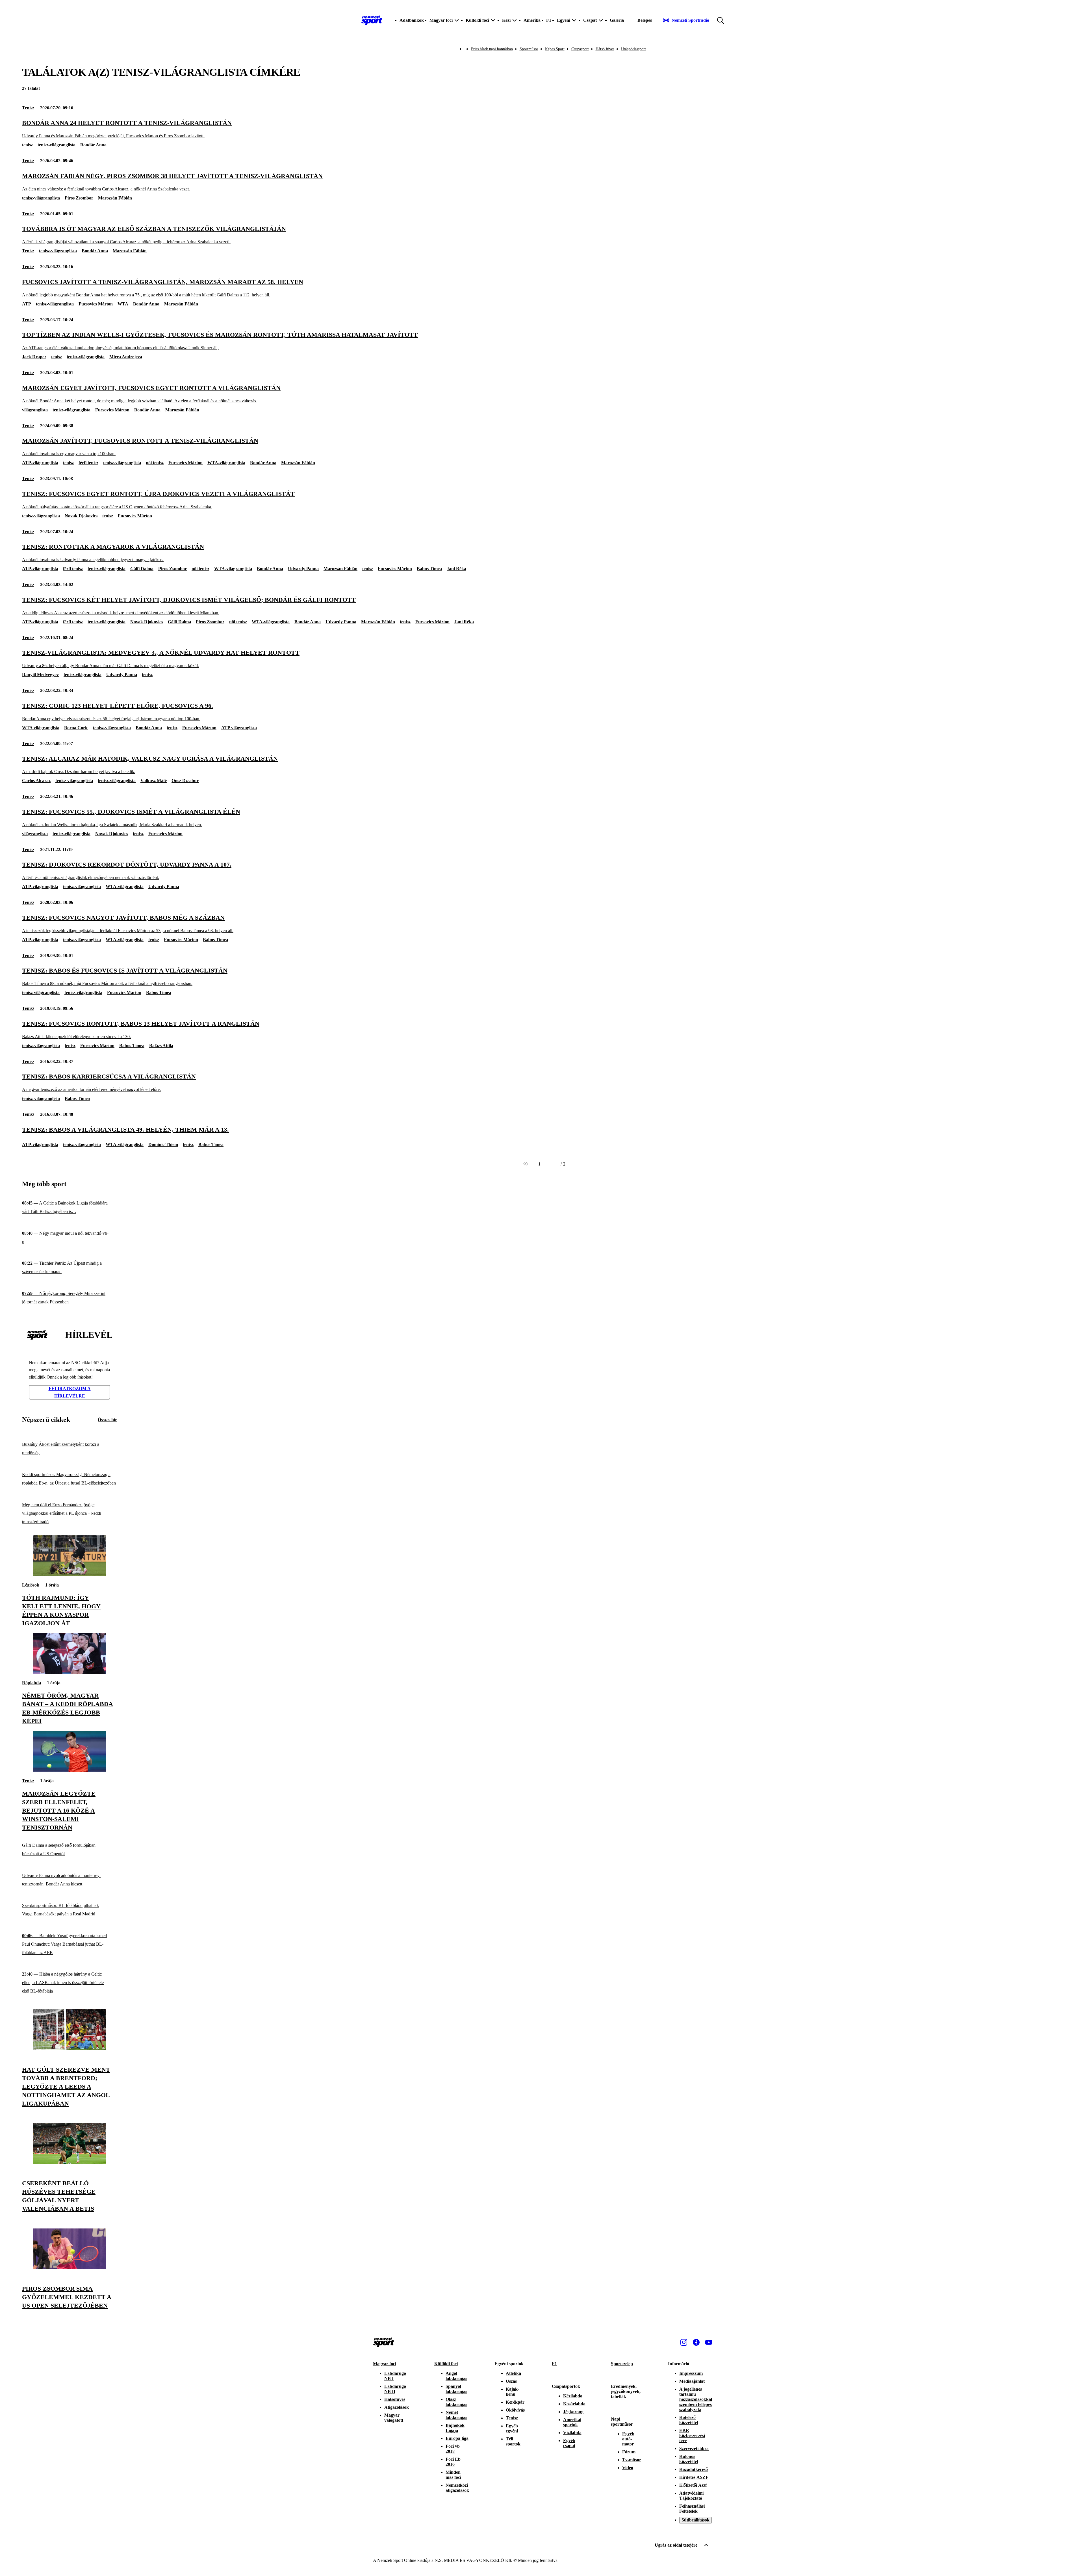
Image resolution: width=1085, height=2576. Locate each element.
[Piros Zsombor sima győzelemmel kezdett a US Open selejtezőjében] (70, 2268)
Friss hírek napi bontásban (492, 49)
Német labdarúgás (456, 2415)
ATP (27, 304)
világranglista (35, 410)
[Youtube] (709, 2342)
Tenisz (28, 108)
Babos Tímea (429, 569)
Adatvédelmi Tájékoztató (691, 2496)
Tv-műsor (632, 2460)
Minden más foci (453, 2475)
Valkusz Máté (154, 781)
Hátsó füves (605, 49)
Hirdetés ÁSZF (694, 2477)
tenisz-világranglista (57, 145)
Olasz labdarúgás (456, 2402)
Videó (628, 2468)
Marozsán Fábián (115, 198)
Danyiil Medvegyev (40, 675)
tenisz (27, 145)
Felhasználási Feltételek (692, 2509)
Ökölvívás (515, 2410)
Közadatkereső (694, 2469)
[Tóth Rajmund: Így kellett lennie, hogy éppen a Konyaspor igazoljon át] (70, 1575)
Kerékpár (515, 2402)
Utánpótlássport (633, 49)
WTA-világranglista (226, 463)
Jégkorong (573, 2412)
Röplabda (32, 1683)
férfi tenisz (88, 463)
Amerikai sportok (572, 2422)
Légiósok (31, 1585)
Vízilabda (572, 2433)
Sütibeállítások (696, 2520)
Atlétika (513, 2373)
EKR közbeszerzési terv (692, 2435)
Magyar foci (385, 2364)
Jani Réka (456, 569)
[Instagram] (684, 2342)
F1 (549, 20)
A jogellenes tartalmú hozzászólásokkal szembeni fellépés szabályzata (696, 2399)
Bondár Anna (93, 145)
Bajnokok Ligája (455, 2428)
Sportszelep (622, 2364)
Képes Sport (555, 49)
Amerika (532, 20)
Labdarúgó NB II (395, 2389)
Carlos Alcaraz (36, 781)
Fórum (629, 2452)
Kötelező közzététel (689, 2420)
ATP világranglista (239, 728)
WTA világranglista (41, 728)
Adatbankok (412, 20)
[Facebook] (696, 2342)
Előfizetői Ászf (693, 2485)
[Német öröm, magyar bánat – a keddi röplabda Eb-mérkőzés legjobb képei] (70, 1672)
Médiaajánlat (692, 2381)
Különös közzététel (689, 2459)
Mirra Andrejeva (126, 357)
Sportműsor (529, 49)
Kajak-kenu (512, 2392)
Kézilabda (573, 2396)
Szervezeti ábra (694, 2448)
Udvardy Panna (303, 569)
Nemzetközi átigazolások (457, 2488)
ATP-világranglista (40, 463)
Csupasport (580, 49)
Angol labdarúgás (456, 2376)
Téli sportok (513, 2441)
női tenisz (155, 463)
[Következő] (554, 1164)
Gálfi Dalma (142, 569)
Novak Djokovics (81, 516)
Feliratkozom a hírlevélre (70, 1392)
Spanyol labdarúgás (456, 2389)
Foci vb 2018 (453, 2449)
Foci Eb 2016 (453, 2462)
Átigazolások (397, 2407)
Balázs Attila (161, 1046)
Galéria (617, 20)
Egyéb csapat (569, 2443)
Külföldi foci (446, 2364)
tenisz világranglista (74, 781)
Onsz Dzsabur (185, 781)
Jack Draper (34, 357)
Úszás (511, 2381)
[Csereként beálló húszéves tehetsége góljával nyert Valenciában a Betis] (70, 2162)
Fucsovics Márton (96, 304)
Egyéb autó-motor (628, 2439)
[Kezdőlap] (372, 20)
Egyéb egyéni (512, 2428)
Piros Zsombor (79, 198)
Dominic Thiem (163, 1144)
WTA (123, 304)
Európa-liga (457, 2438)
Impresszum (691, 2373)
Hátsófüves (395, 2399)
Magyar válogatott (394, 2418)
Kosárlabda (574, 2404)
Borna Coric (76, 728)
